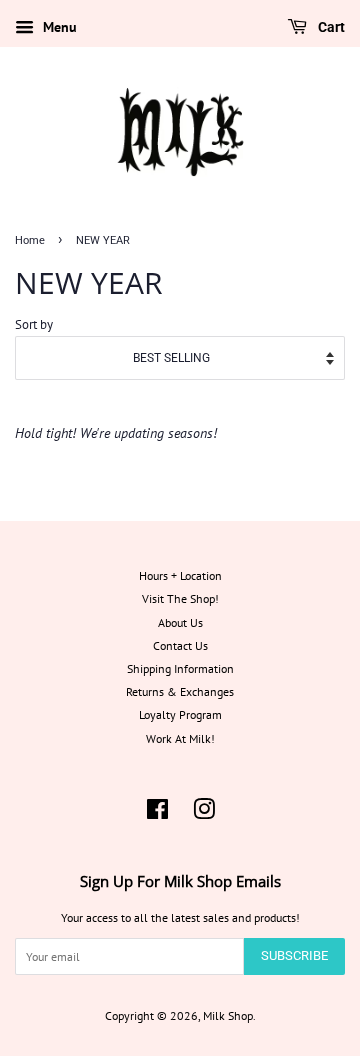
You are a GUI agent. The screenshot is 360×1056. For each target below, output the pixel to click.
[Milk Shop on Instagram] (204, 813)
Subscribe (294, 955)
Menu (58, 27)
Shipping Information (180, 668)
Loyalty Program (180, 714)
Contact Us (180, 645)
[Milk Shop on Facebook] (157, 813)
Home (30, 240)
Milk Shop (228, 1015)
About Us (180, 622)
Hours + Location (180, 575)
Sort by (34, 324)
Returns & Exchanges (180, 691)
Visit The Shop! (180, 598)
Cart (330, 27)
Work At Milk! (180, 738)
